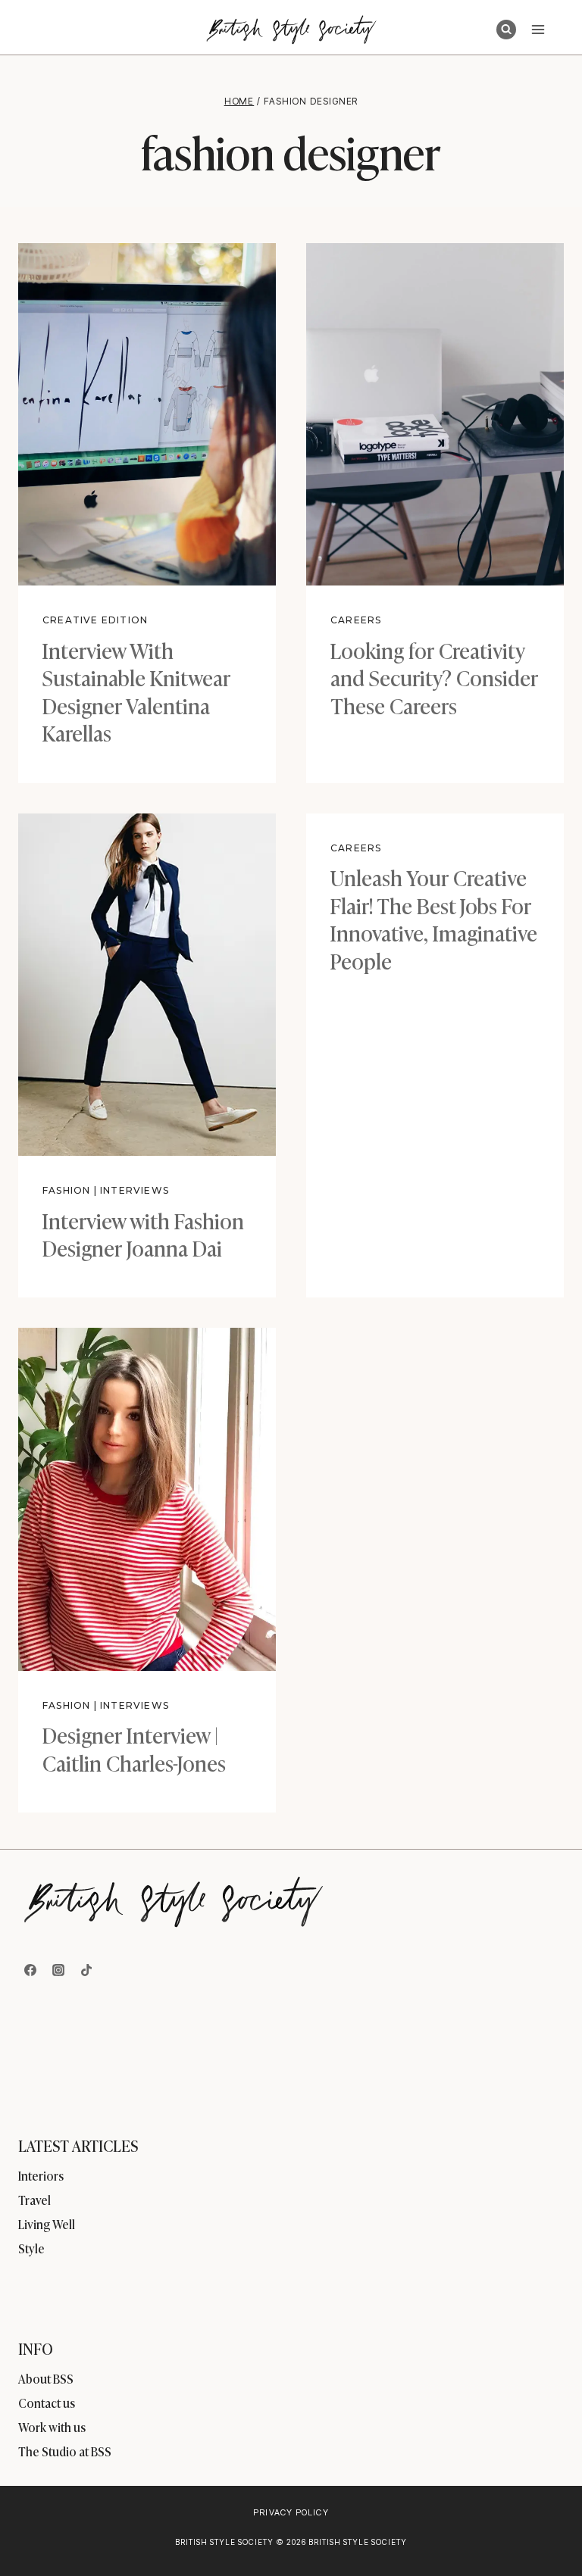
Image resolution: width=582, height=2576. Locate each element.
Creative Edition (95, 620)
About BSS (46, 2378)
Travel (34, 2200)
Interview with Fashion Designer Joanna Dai (143, 1233)
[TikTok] (86, 1970)
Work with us (52, 2427)
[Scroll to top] (545, 2532)
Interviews (135, 1190)
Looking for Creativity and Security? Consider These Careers (434, 677)
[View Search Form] (506, 30)
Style (31, 2248)
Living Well (47, 2224)
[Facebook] (30, 1970)
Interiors (41, 2175)
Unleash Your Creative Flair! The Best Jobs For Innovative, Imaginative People (434, 918)
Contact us (47, 2403)
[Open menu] (538, 29)
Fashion (66, 1190)
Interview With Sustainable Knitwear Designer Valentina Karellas (136, 691)
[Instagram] (58, 1970)
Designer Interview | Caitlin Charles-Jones (134, 1748)
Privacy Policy (291, 2512)
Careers (356, 620)
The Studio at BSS (65, 2451)
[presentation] (147, 414)
